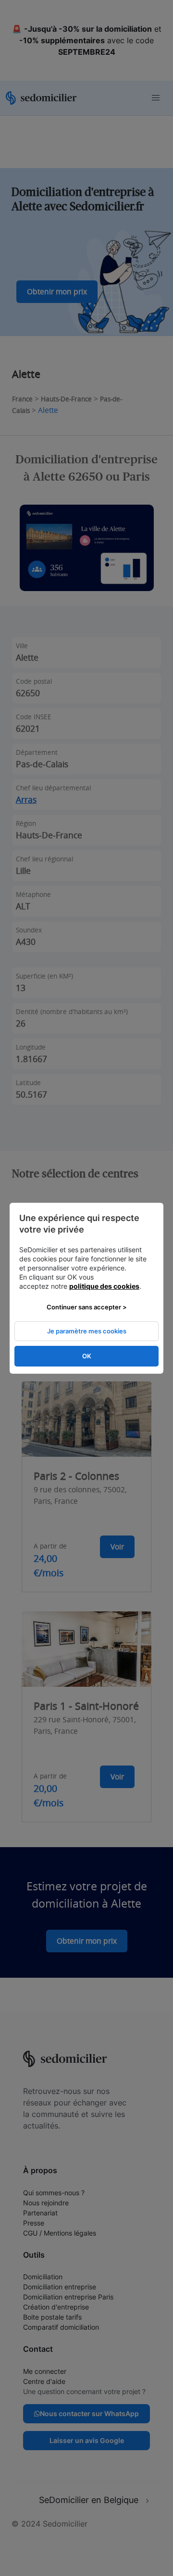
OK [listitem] (87, 1356)
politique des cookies (104, 1286)
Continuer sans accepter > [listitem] (87, 1307)
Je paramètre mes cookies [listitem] (87, 1331)
